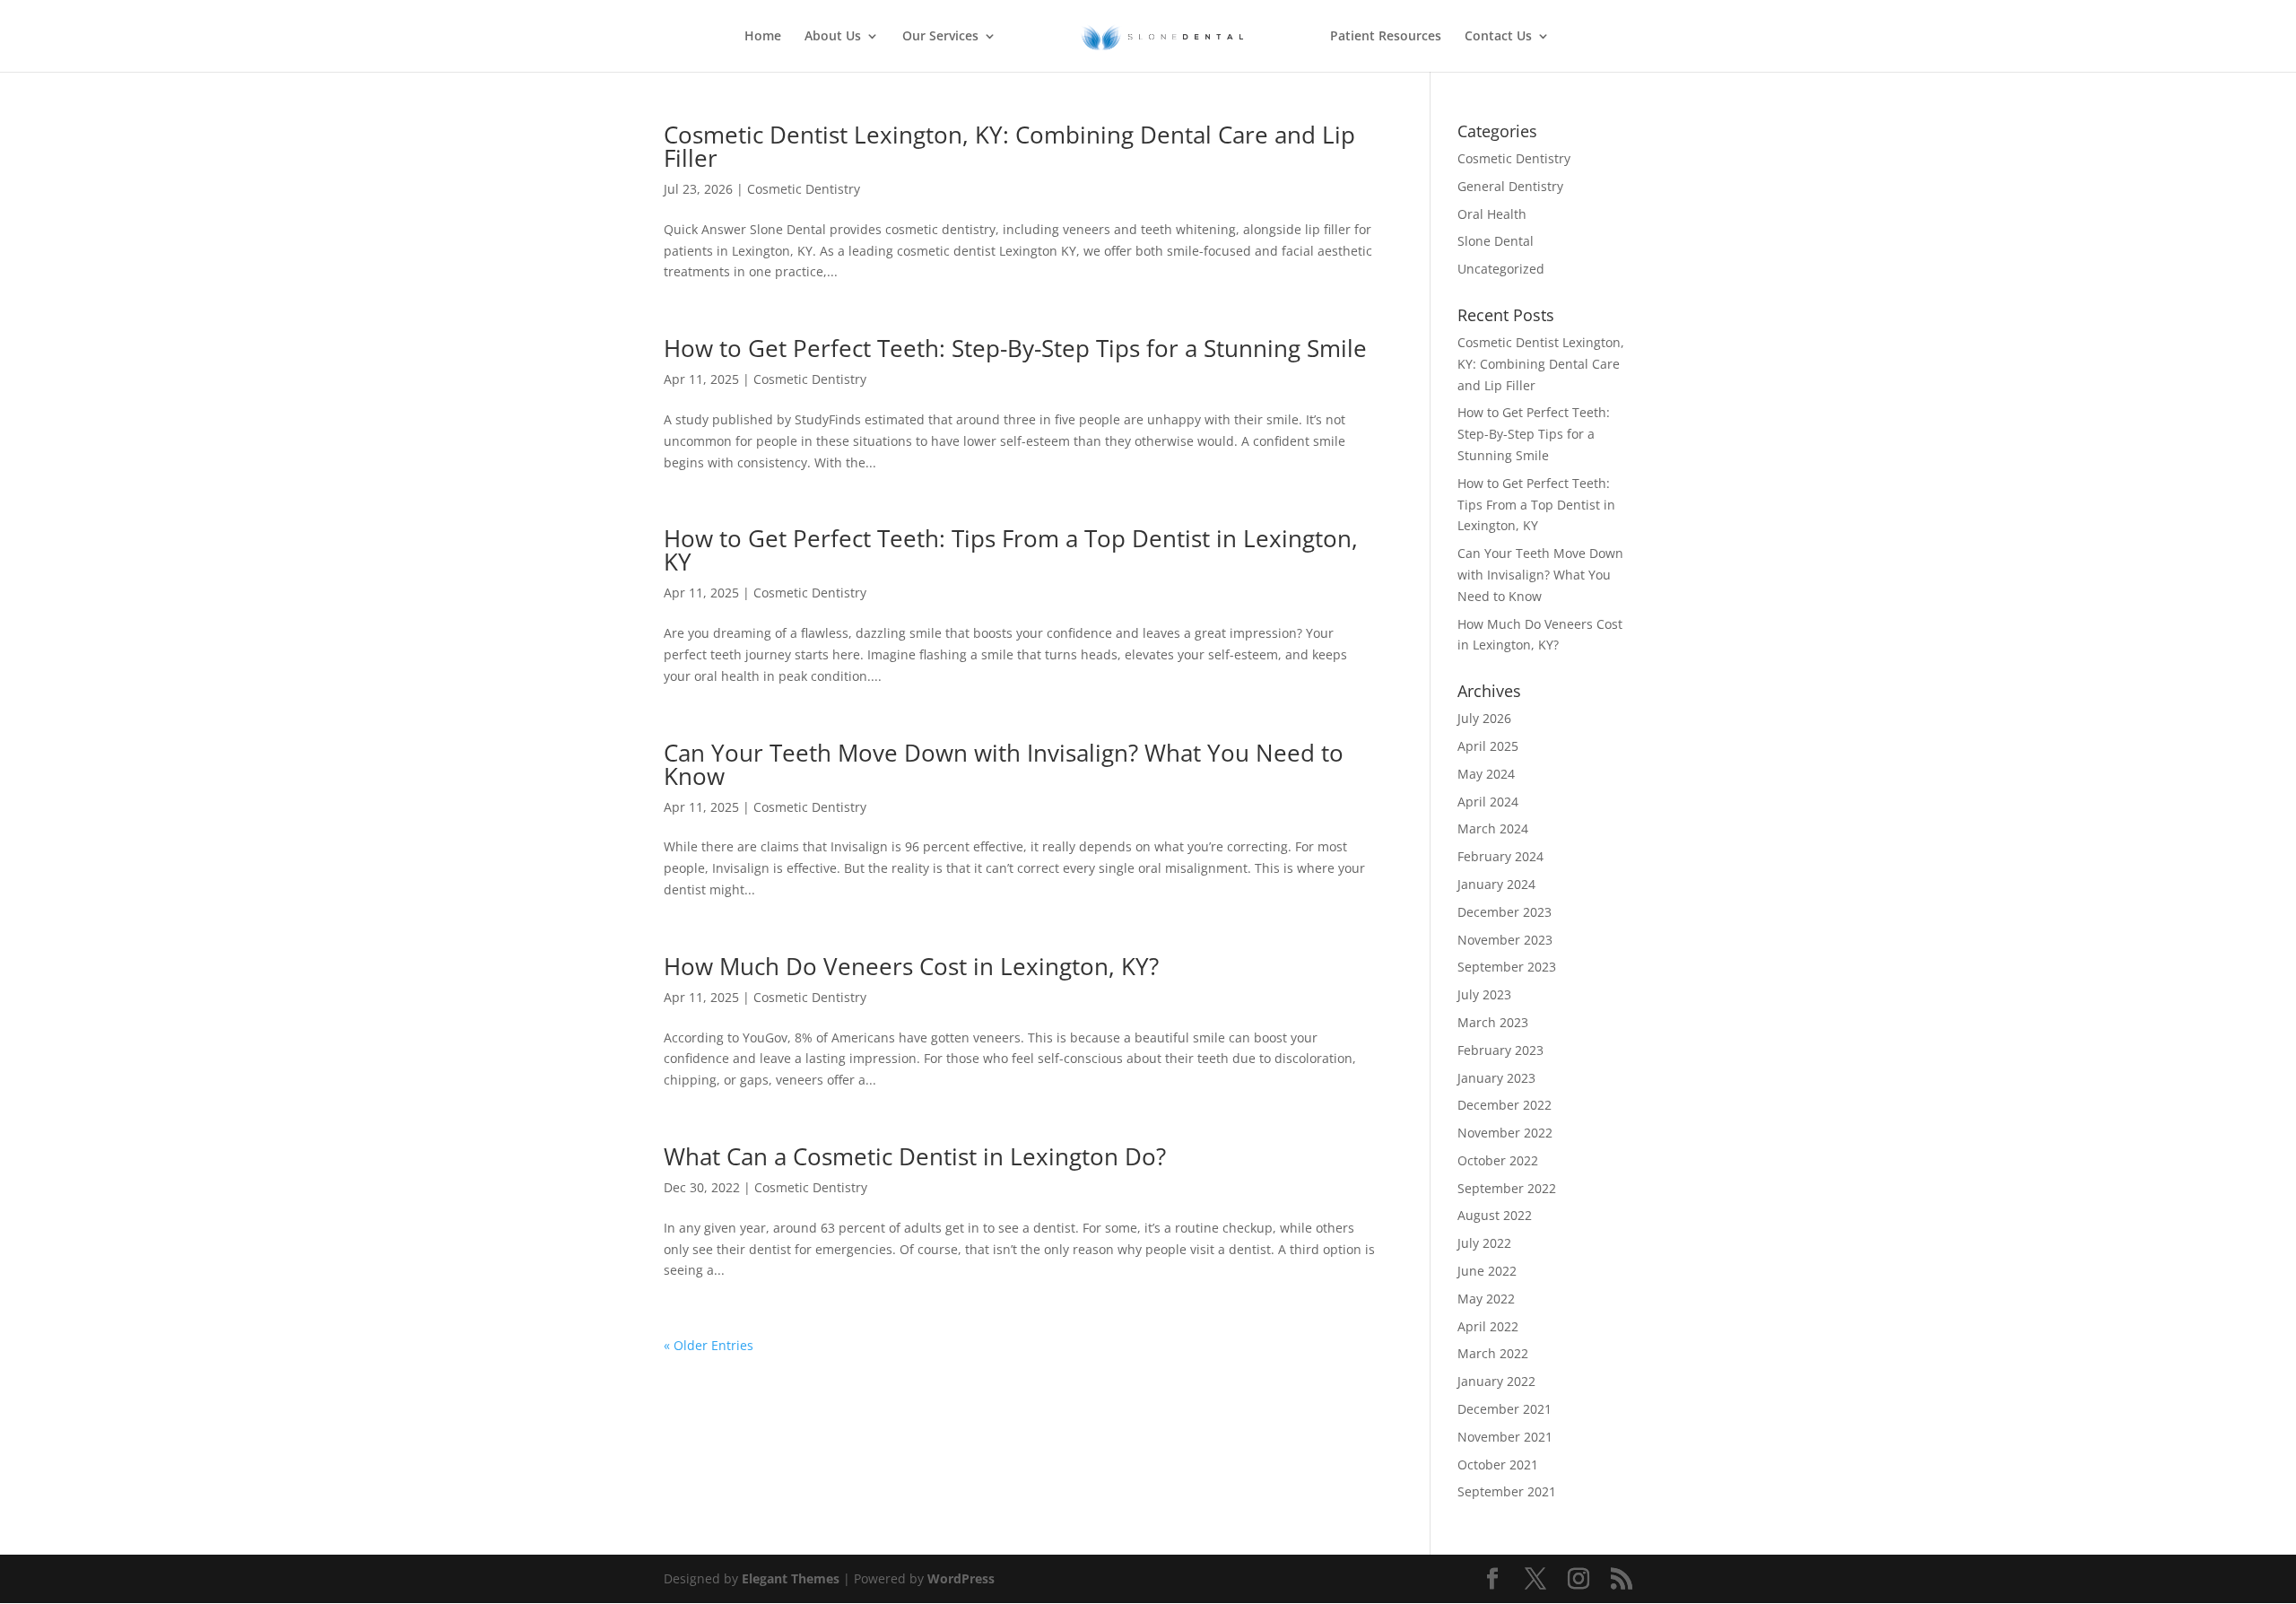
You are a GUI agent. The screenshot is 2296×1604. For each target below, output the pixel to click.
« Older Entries (709, 1345)
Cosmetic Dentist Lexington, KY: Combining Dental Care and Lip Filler (1009, 146)
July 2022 (1484, 1243)
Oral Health (1492, 214)
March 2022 (1493, 1353)
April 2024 (1488, 802)
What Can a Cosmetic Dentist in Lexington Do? (915, 1156)
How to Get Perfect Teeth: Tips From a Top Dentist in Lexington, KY (1011, 550)
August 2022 (1495, 1215)
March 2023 (1493, 1022)
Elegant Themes (791, 1578)
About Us (833, 37)
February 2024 (1500, 856)
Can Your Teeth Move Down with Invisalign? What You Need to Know (1004, 764)
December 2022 (1505, 1105)
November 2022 (1505, 1133)
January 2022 (1496, 1381)
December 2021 (1505, 1409)
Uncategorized (1501, 269)
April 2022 (1488, 1326)
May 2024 (1486, 774)
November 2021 (1505, 1437)
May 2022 (1486, 1299)
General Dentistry (1510, 186)
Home (763, 37)
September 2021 (1507, 1491)
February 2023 (1500, 1050)
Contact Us (1498, 37)
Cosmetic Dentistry (804, 189)
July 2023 (1484, 994)
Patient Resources (1386, 37)
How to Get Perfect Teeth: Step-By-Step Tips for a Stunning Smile (1015, 348)
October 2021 (1498, 1465)
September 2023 (1507, 967)
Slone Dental (1496, 241)
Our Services (940, 37)
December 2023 (1505, 912)
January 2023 (1496, 1078)
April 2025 (1488, 746)
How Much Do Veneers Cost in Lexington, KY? (911, 966)
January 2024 (1496, 884)
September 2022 (1507, 1188)
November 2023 (1505, 940)
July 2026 (1484, 718)
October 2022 (1498, 1160)
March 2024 (1493, 828)
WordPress (961, 1578)
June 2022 (1487, 1271)
